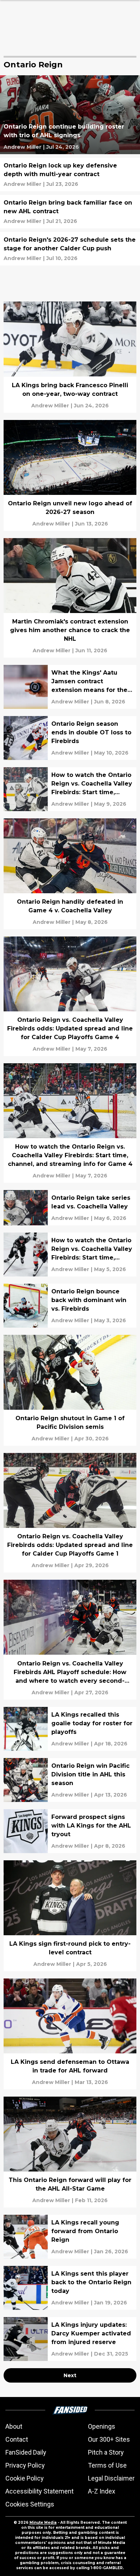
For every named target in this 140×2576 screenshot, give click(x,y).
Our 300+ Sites (109, 2439)
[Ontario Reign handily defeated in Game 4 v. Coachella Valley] (70, 874)
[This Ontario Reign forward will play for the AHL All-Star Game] (70, 2152)
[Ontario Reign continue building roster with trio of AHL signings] (70, 115)
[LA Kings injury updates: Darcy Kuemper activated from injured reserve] (70, 2339)
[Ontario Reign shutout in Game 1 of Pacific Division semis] (70, 1390)
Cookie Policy (25, 2478)
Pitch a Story (106, 2452)
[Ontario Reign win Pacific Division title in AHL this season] (70, 1780)
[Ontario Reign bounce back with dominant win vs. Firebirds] (70, 1306)
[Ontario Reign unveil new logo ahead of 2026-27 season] (70, 475)
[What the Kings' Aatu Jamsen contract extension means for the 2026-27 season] (70, 687)
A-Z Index (102, 2491)
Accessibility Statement (39, 2491)
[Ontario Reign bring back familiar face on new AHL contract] (70, 212)
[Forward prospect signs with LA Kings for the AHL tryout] (70, 1831)
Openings (102, 2426)
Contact (17, 2439)
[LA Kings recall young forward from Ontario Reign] (70, 2237)
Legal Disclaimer (111, 2478)
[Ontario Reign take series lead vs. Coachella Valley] (70, 1208)
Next (70, 2375)
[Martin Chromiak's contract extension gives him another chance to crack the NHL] (70, 598)
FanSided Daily (26, 2452)
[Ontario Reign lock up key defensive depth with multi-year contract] (70, 175)
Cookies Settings (30, 2504)
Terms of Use (107, 2465)
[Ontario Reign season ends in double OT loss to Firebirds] (70, 738)
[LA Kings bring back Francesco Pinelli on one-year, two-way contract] (70, 357)
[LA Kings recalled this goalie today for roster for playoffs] (70, 1729)
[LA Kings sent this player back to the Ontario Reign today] (70, 2288)
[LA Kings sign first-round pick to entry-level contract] (70, 1916)
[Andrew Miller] (22, 147)
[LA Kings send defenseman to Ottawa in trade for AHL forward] (70, 2034)
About (14, 2426)
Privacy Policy (25, 2465)
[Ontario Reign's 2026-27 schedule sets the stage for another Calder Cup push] (70, 249)
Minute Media (43, 2523)
